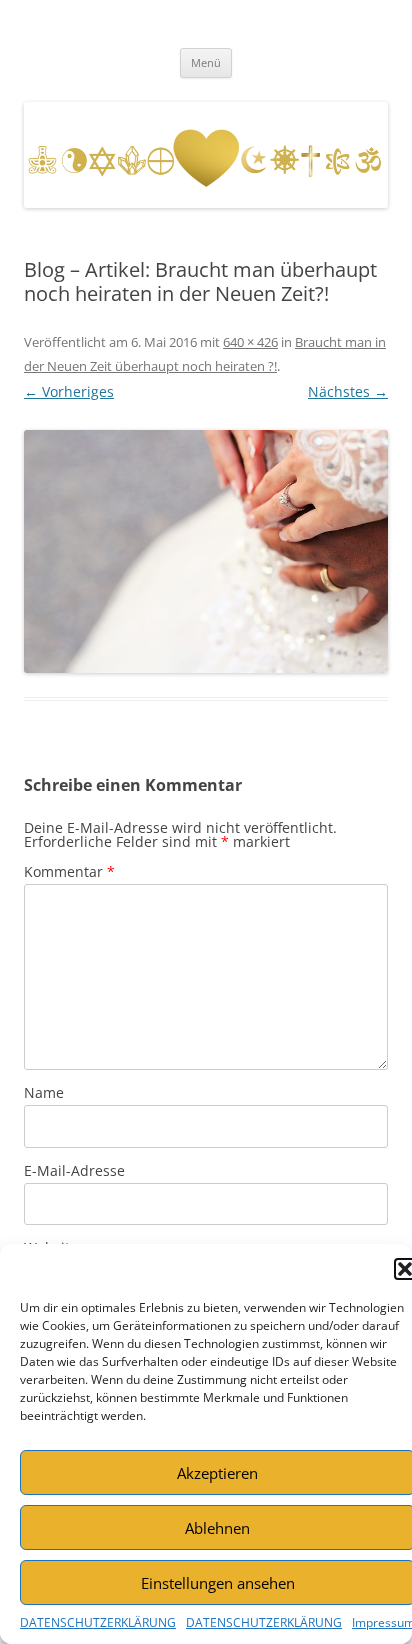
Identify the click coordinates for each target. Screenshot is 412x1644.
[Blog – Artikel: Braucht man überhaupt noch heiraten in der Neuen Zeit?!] (206, 551)
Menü (206, 62)
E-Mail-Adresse (74, 1170)
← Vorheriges (69, 391)
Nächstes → (348, 391)
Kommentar (69, 871)
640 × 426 (250, 342)
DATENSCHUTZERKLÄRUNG (98, 1622)
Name (44, 1092)
